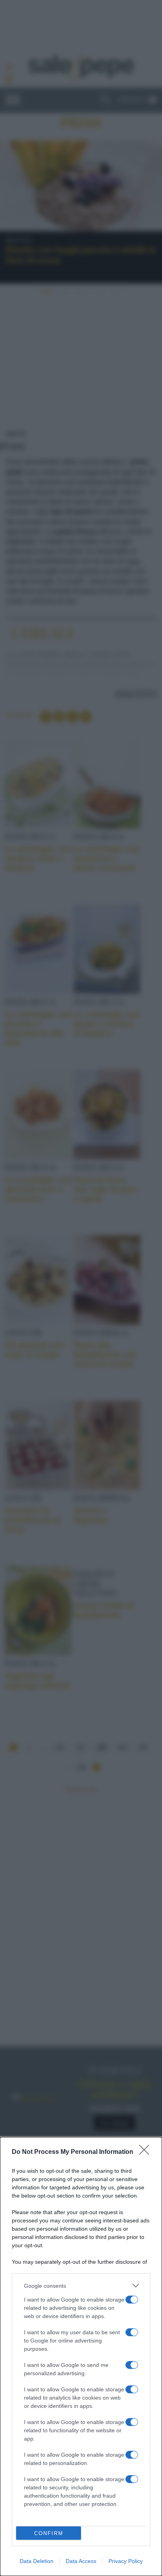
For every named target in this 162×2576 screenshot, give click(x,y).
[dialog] (81, 2356)
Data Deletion (37, 2561)
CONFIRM (49, 2533)
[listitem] (81, 2286)
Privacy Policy (126, 2561)
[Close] (147, 2152)
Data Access (81, 2561)
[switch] (132, 2300)
